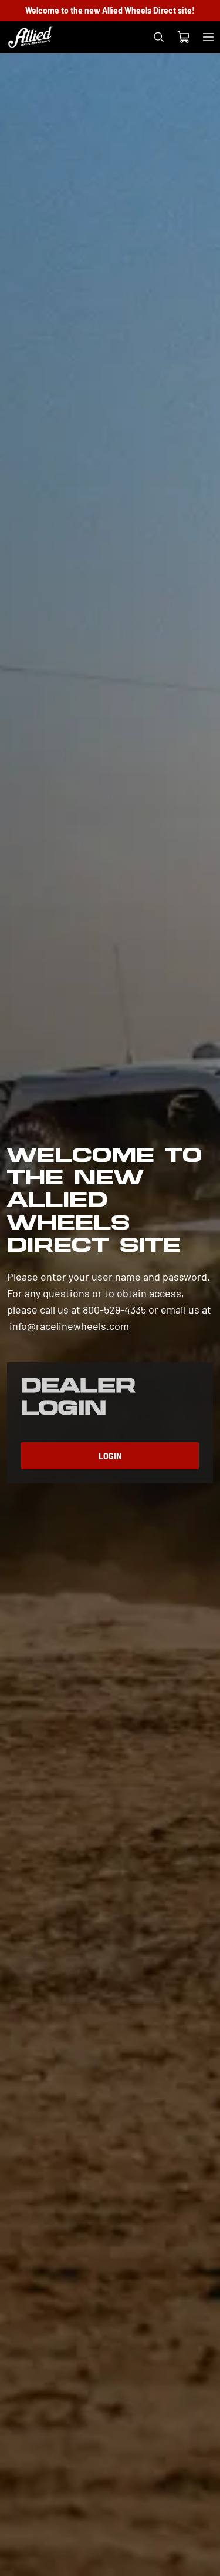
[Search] (158, 37)
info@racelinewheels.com (69, 1326)
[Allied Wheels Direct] (31, 37)
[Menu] (208, 37)
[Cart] (183, 38)
